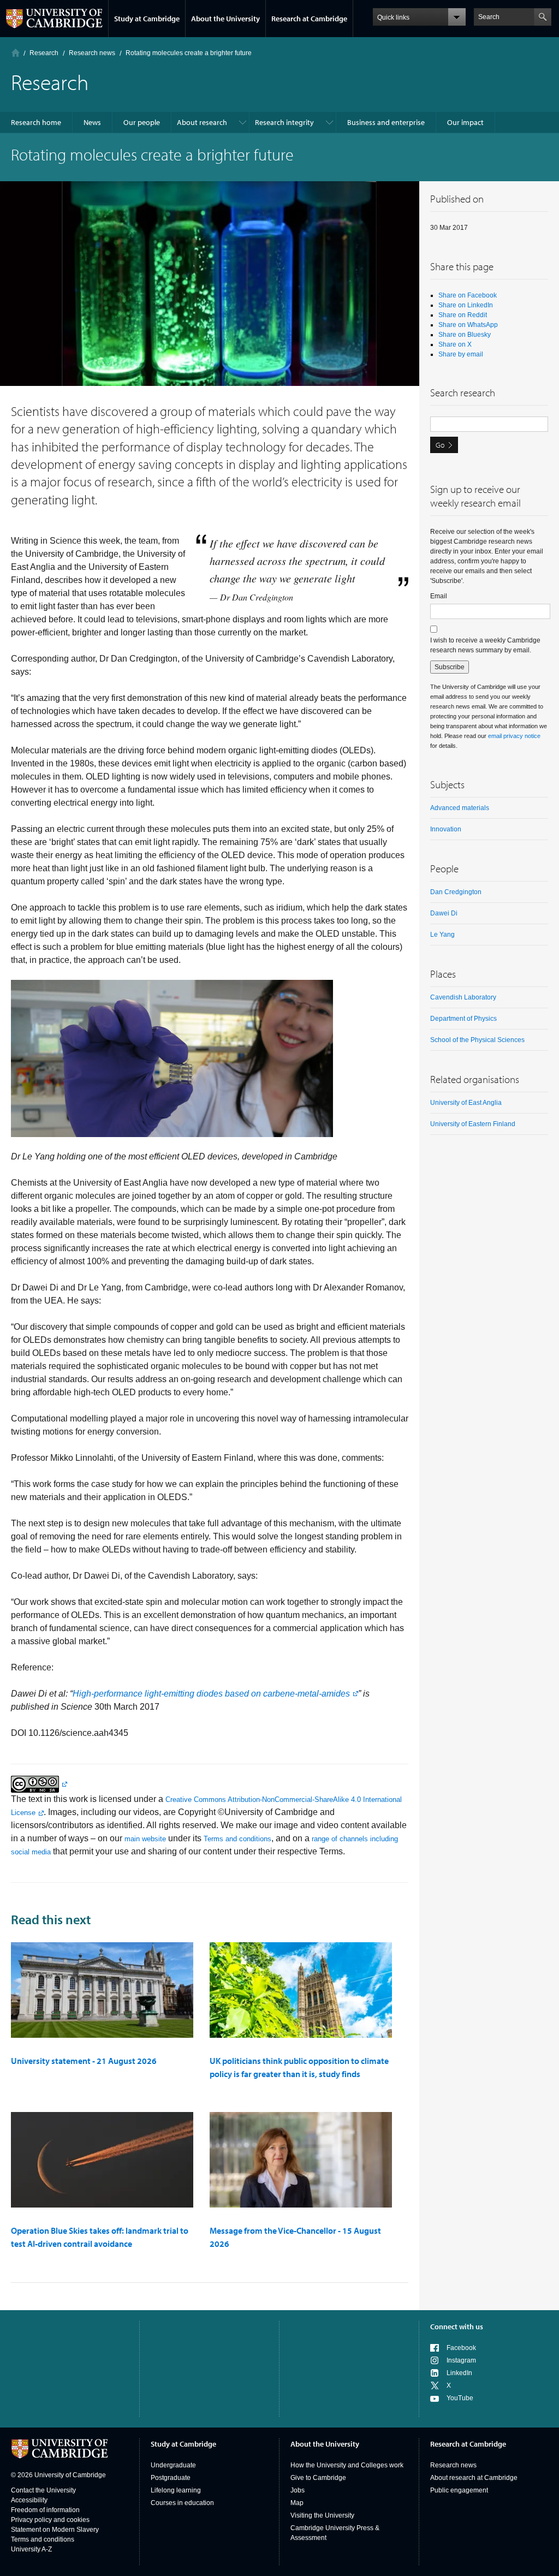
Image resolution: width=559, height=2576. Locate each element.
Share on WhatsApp (468, 325)
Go (440, 445)
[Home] (16, 53)
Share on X (455, 344)
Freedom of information (45, 2510)
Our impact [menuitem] (465, 122)
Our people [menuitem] (142, 122)
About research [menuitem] (202, 122)
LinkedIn (459, 2373)
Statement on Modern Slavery (55, 2530)
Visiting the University (322, 2515)
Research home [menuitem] (36, 122)
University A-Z (31, 2549)
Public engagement (459, 2490)
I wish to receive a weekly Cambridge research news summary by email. (485, 645)
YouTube (460, 2398)
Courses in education (182, 2503)
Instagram (461, 2360)
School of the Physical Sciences (477, 1040)
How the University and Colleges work (347, 2465)
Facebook (461, 2348)
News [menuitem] (92, 122)
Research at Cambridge (309, 19)
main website (145, 1839)
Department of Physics (463, 1019)
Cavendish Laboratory (463, 997)
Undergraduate (173, 2465)
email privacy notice (514, 736)
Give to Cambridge (318, 2478)
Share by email (461, 354)
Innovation (446, 829)
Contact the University (43, 2490)
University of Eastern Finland (473, 1124)
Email (439, 596)
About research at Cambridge (474, 2478)
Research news (453, 2465)
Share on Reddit (463, 315)
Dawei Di (444, 913)
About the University (225, 19)
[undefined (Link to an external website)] (39, 1784)
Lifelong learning (176, 2490)
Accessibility (29, 2500)
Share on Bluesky (465, 335)
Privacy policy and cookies (50, 2520)
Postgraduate (171, 2478)
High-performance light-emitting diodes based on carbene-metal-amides (211, 1694)
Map (297, 2503)
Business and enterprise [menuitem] (386, 122)
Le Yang (442, 935)
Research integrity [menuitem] (284, 122)
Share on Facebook (468, 295)
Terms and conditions (237, 1839)
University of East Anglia (466, 1103)
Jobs (298, 2490)
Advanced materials (460, 808)
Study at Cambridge (147, 19)
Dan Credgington (456, 892)
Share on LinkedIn (466, 305)
